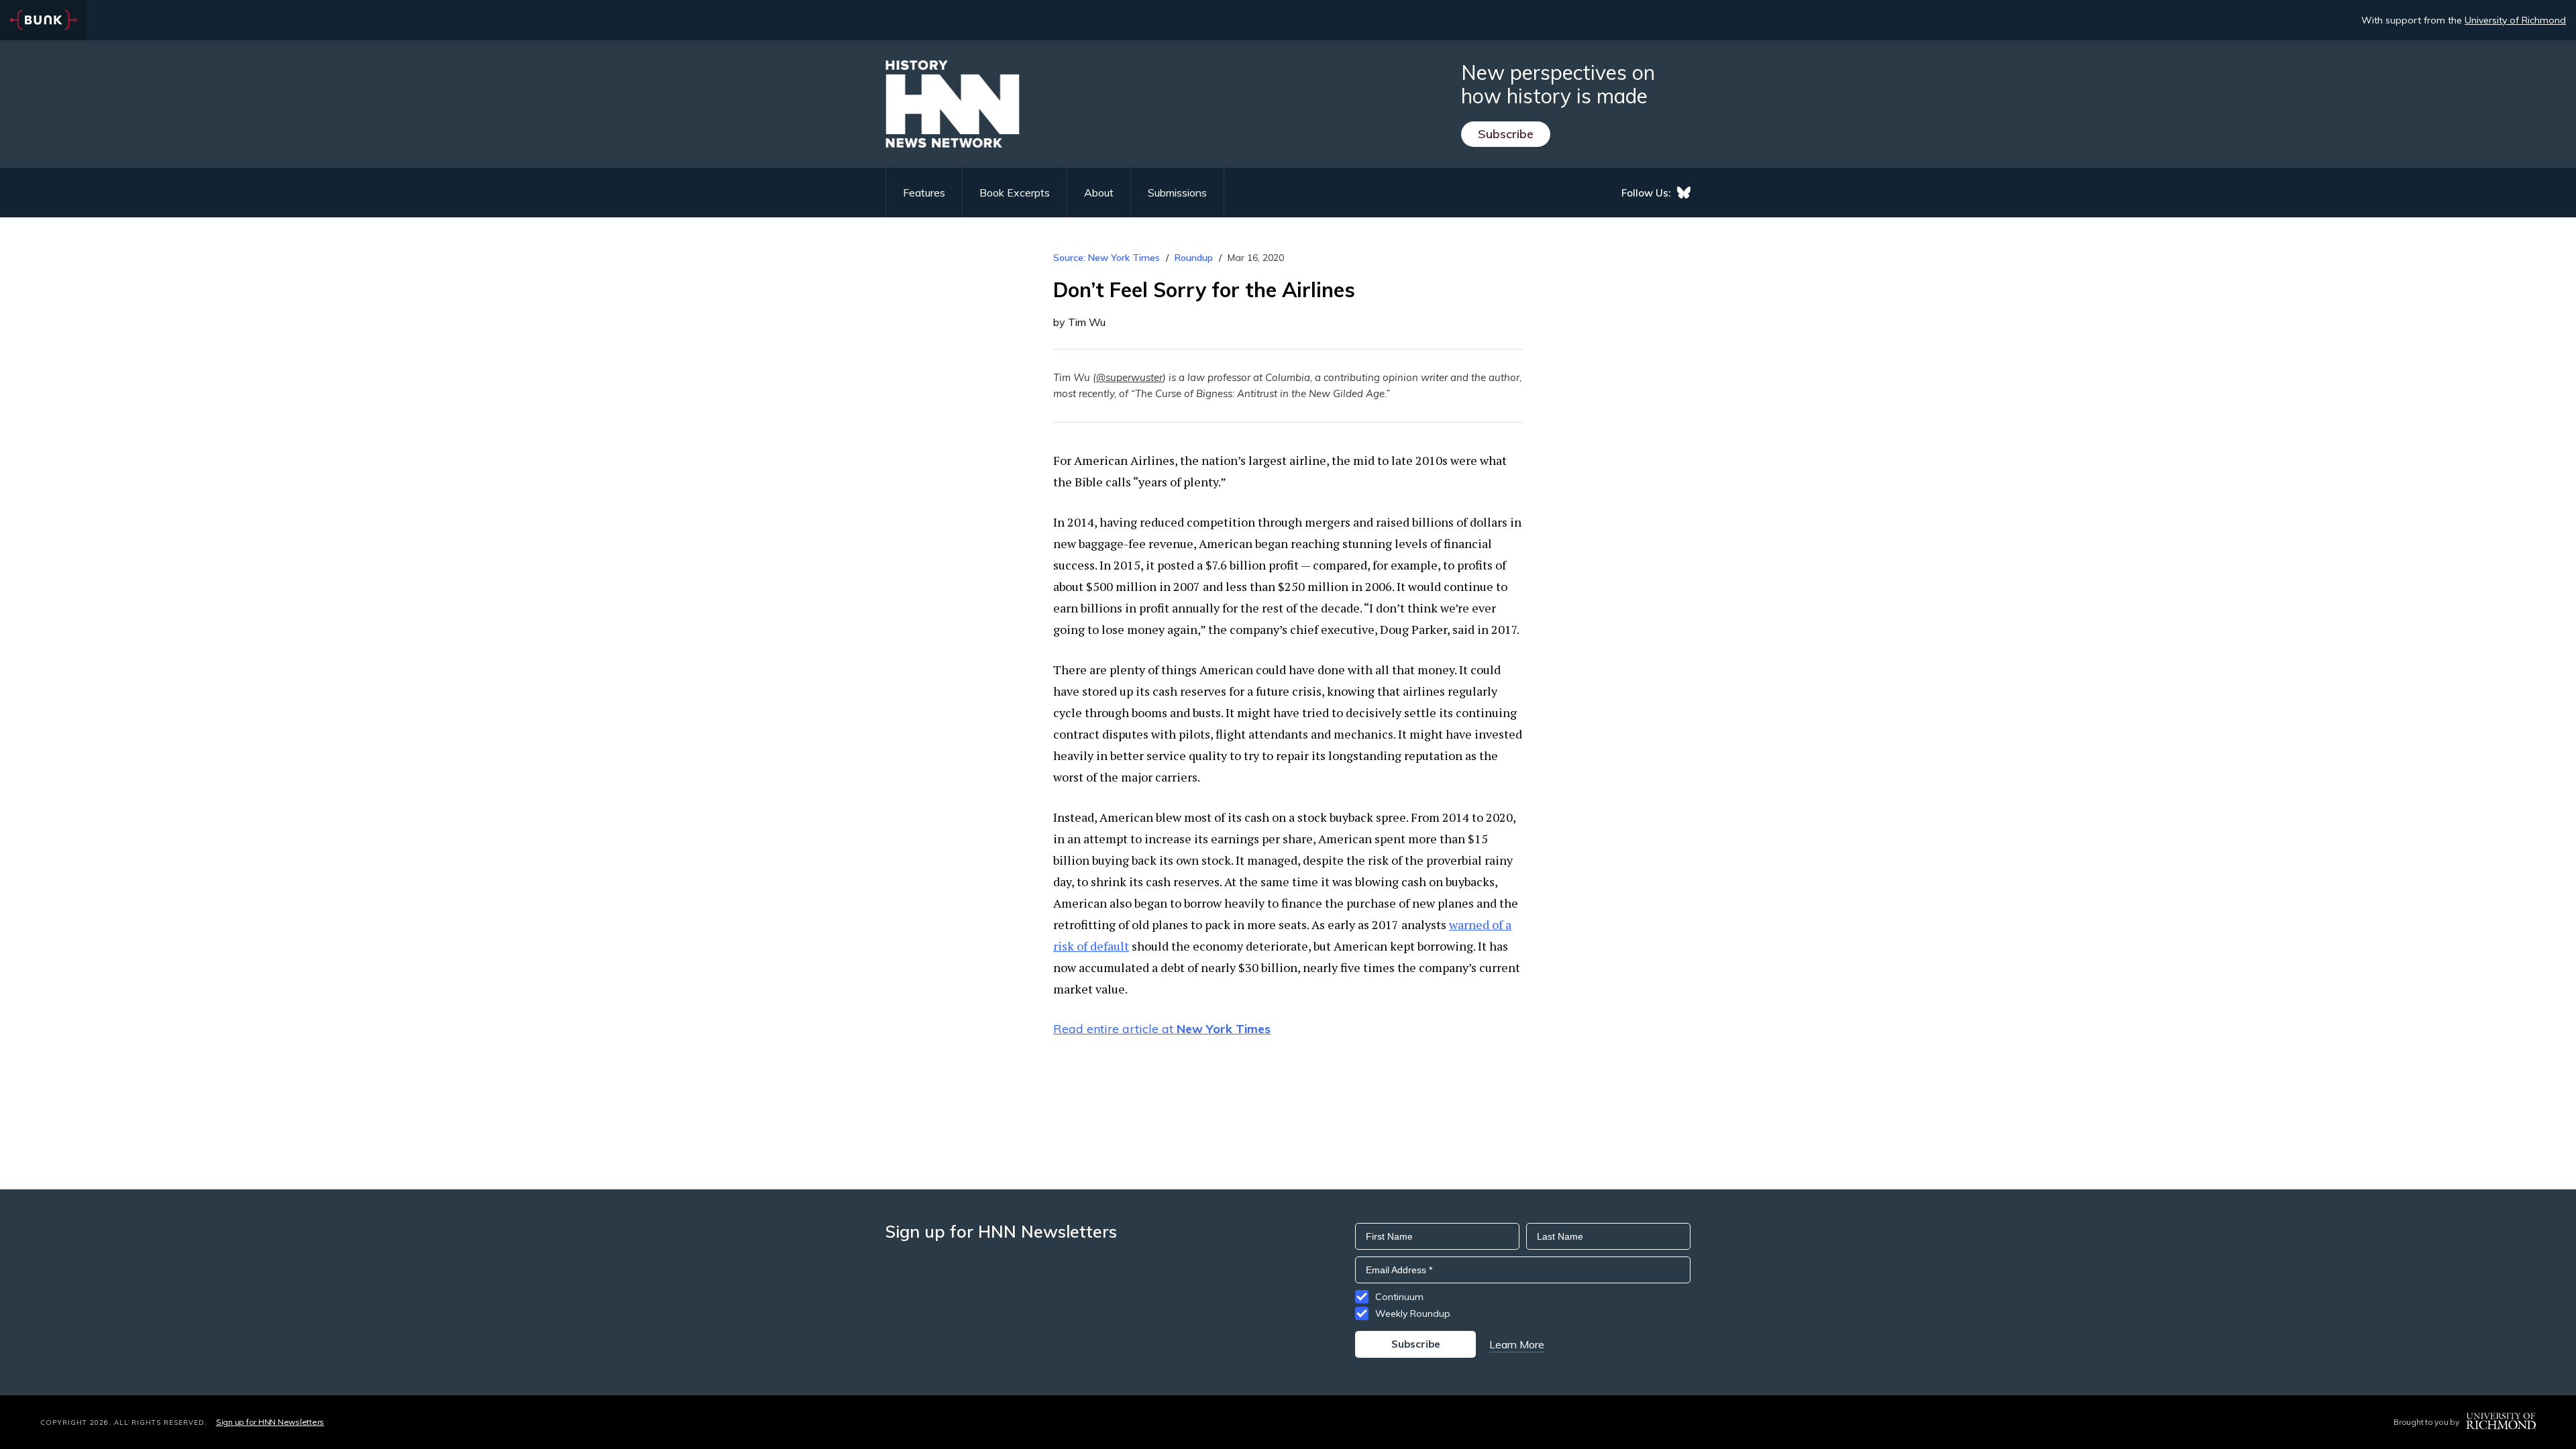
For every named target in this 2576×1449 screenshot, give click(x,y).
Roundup (1194, 258)
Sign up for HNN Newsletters (270, 1422)
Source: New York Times (1107, 258)
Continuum (1399, 1297)
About (1099, 193)
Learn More (1517, 1344)
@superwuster (1129, 377)
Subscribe (1506, 134)
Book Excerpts (1015, 193)
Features (924, 193)
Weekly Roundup (1413, 1313)
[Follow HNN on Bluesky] (1684, 193)
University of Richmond (2515, 20)
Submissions (1177, 193)
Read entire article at (1162, 1029)
